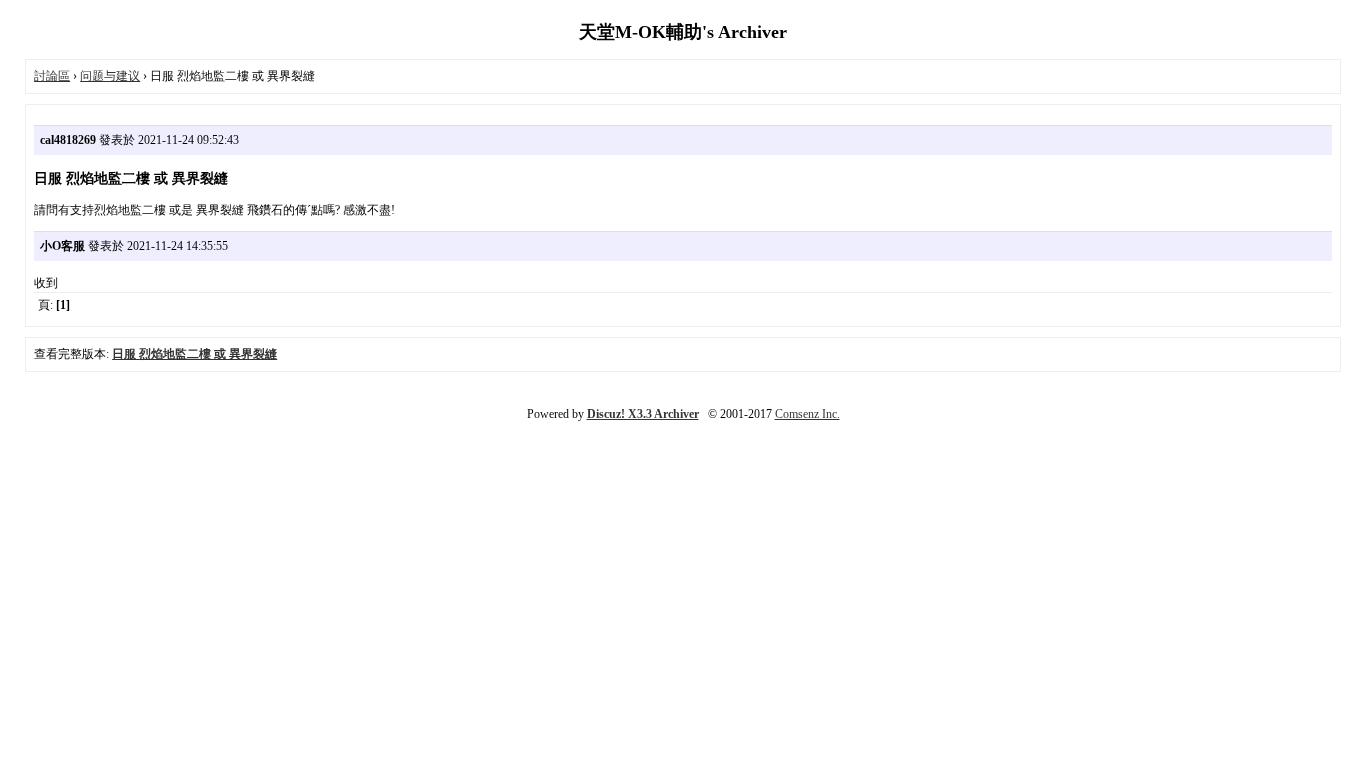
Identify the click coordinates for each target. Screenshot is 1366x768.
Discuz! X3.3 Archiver (643, 414)
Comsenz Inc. (807, 414)
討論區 (52, 76)
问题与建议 (110, 76)
